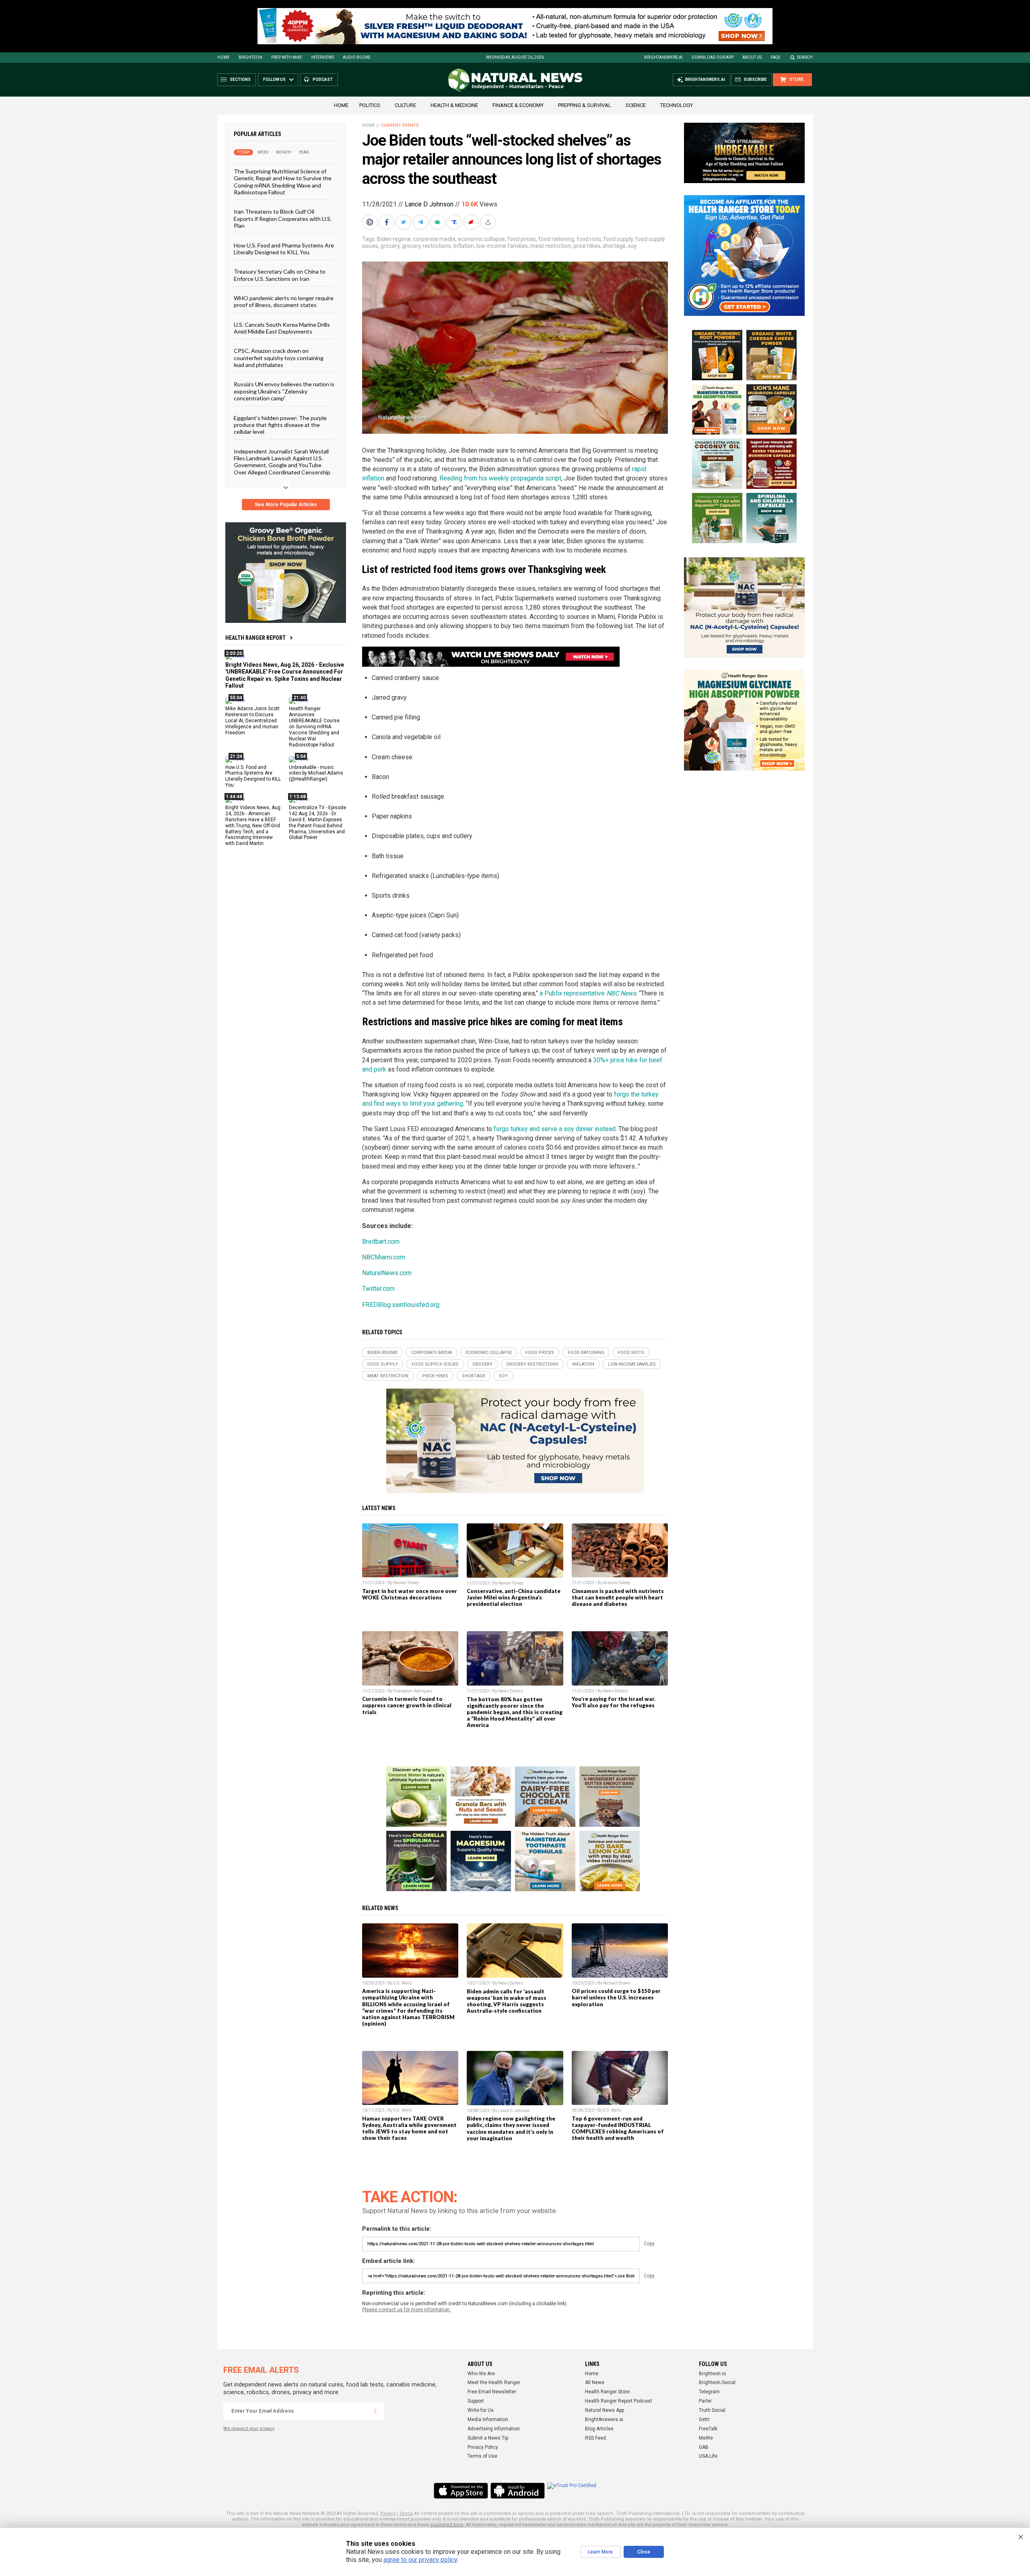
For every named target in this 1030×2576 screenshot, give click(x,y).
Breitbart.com (381, 1242)
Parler (705, 2401)
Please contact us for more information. (407, 2310)
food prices (522, 239)
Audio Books (356, 57)
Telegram (709, 2392)
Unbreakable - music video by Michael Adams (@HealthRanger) (316, 773)
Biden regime (394, 239)
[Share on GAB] (438, 222)
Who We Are (481, 2374)
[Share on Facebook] (387, 222)
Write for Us (481, 2410)
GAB (704, 2447)
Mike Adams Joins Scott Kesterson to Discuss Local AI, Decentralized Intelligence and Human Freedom (252, 721)
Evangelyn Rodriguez (413, 1691)
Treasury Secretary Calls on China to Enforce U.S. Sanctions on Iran (280, 275)
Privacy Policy (483, 2447)
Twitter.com (378, 1289)
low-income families (502, 246)
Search (805, 57)
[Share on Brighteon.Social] (371, 222)
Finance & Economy (518, 105)
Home (224, 57)
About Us (752, 57)
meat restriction (551, 246)
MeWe (706, 2438)
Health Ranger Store (607, 2392)
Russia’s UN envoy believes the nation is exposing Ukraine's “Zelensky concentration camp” (284, 391)
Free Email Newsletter (492, 2392)
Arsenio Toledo (617, 1583)
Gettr (704, 2419)
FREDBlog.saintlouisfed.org (401, 1305)
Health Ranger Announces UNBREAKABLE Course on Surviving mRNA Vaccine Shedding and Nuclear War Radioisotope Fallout (314, 726)
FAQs (775, 57)
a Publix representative (588, 993)
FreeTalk (708, 2429)
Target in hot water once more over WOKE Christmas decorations (410, 1594)
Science (636, 105)
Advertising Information (494, 2429)
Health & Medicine (454, 105)
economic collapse (481, 239)
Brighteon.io (712, 2374)
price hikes (587, 246)
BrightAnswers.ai (663, 57)
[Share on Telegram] (421, 222)
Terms (406, 2513)
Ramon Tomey (406, 1583)
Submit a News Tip (488, 2438)
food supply (618, 239)
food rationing (556, 239)
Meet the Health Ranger (494, 2382)
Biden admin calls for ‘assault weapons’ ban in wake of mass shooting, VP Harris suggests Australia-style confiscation (507, 2001)
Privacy (388, 2513)
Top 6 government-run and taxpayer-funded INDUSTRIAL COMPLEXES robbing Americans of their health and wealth (618, 2128)
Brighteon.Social (717, 2382)
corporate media (434, 239)
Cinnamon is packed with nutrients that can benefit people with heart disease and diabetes (618, 1597)
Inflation (464, 246)
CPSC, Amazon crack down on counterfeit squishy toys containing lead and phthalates (279, 358)
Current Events (400, 125)
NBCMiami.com (384, 1257)
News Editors (511, 1691)
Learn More (600, 2552)
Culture (405, 105)
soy (632, 246)
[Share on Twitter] (404, 222)
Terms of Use (482, 2456)
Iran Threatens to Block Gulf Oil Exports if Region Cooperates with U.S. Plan (283, 218)
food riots (589, 239)
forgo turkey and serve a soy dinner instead (555, 1129)
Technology (677, 105)
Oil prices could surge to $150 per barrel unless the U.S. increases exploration (616, 1997)
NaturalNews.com (387, 1273)
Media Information (488, 2419)
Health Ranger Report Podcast (619, 2401)
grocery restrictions (426, 246)
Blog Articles (599, 2429)
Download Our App (713, 57)
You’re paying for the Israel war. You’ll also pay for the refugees (614, 1702)
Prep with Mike (287, 57)
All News (595, 2382)
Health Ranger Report (255, 638)
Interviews (322, 57)
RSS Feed (595, 2438)
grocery (390, 246)
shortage (614, 246)
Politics (370, 105)
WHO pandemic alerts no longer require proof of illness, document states (284, 301)
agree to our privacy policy (420, 2560)
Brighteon (250, 57)
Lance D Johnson (429, 204)
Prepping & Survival (585, 105)
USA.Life (708, 2456)
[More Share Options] (489, 222)
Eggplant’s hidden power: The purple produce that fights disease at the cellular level (280, 425)
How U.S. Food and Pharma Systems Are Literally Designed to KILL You (284, 248)
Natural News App (605, 2410)
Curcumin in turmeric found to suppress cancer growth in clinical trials (407, 1705)
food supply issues (435, 1364)
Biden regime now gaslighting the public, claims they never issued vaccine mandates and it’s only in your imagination (511, 2128)
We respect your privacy (249, 2429)
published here (447, 2525)
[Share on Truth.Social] (455, 222)
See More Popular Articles (286, 505)
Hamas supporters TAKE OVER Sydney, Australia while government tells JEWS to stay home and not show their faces (409, 2128)
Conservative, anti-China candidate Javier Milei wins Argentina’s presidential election (514, 1597)
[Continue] (375, 2411)
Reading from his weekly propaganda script (500, 478)
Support (476, 2401)
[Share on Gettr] (472, 222)
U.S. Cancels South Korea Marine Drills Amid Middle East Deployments (282, 328)
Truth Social (712, 2410)
